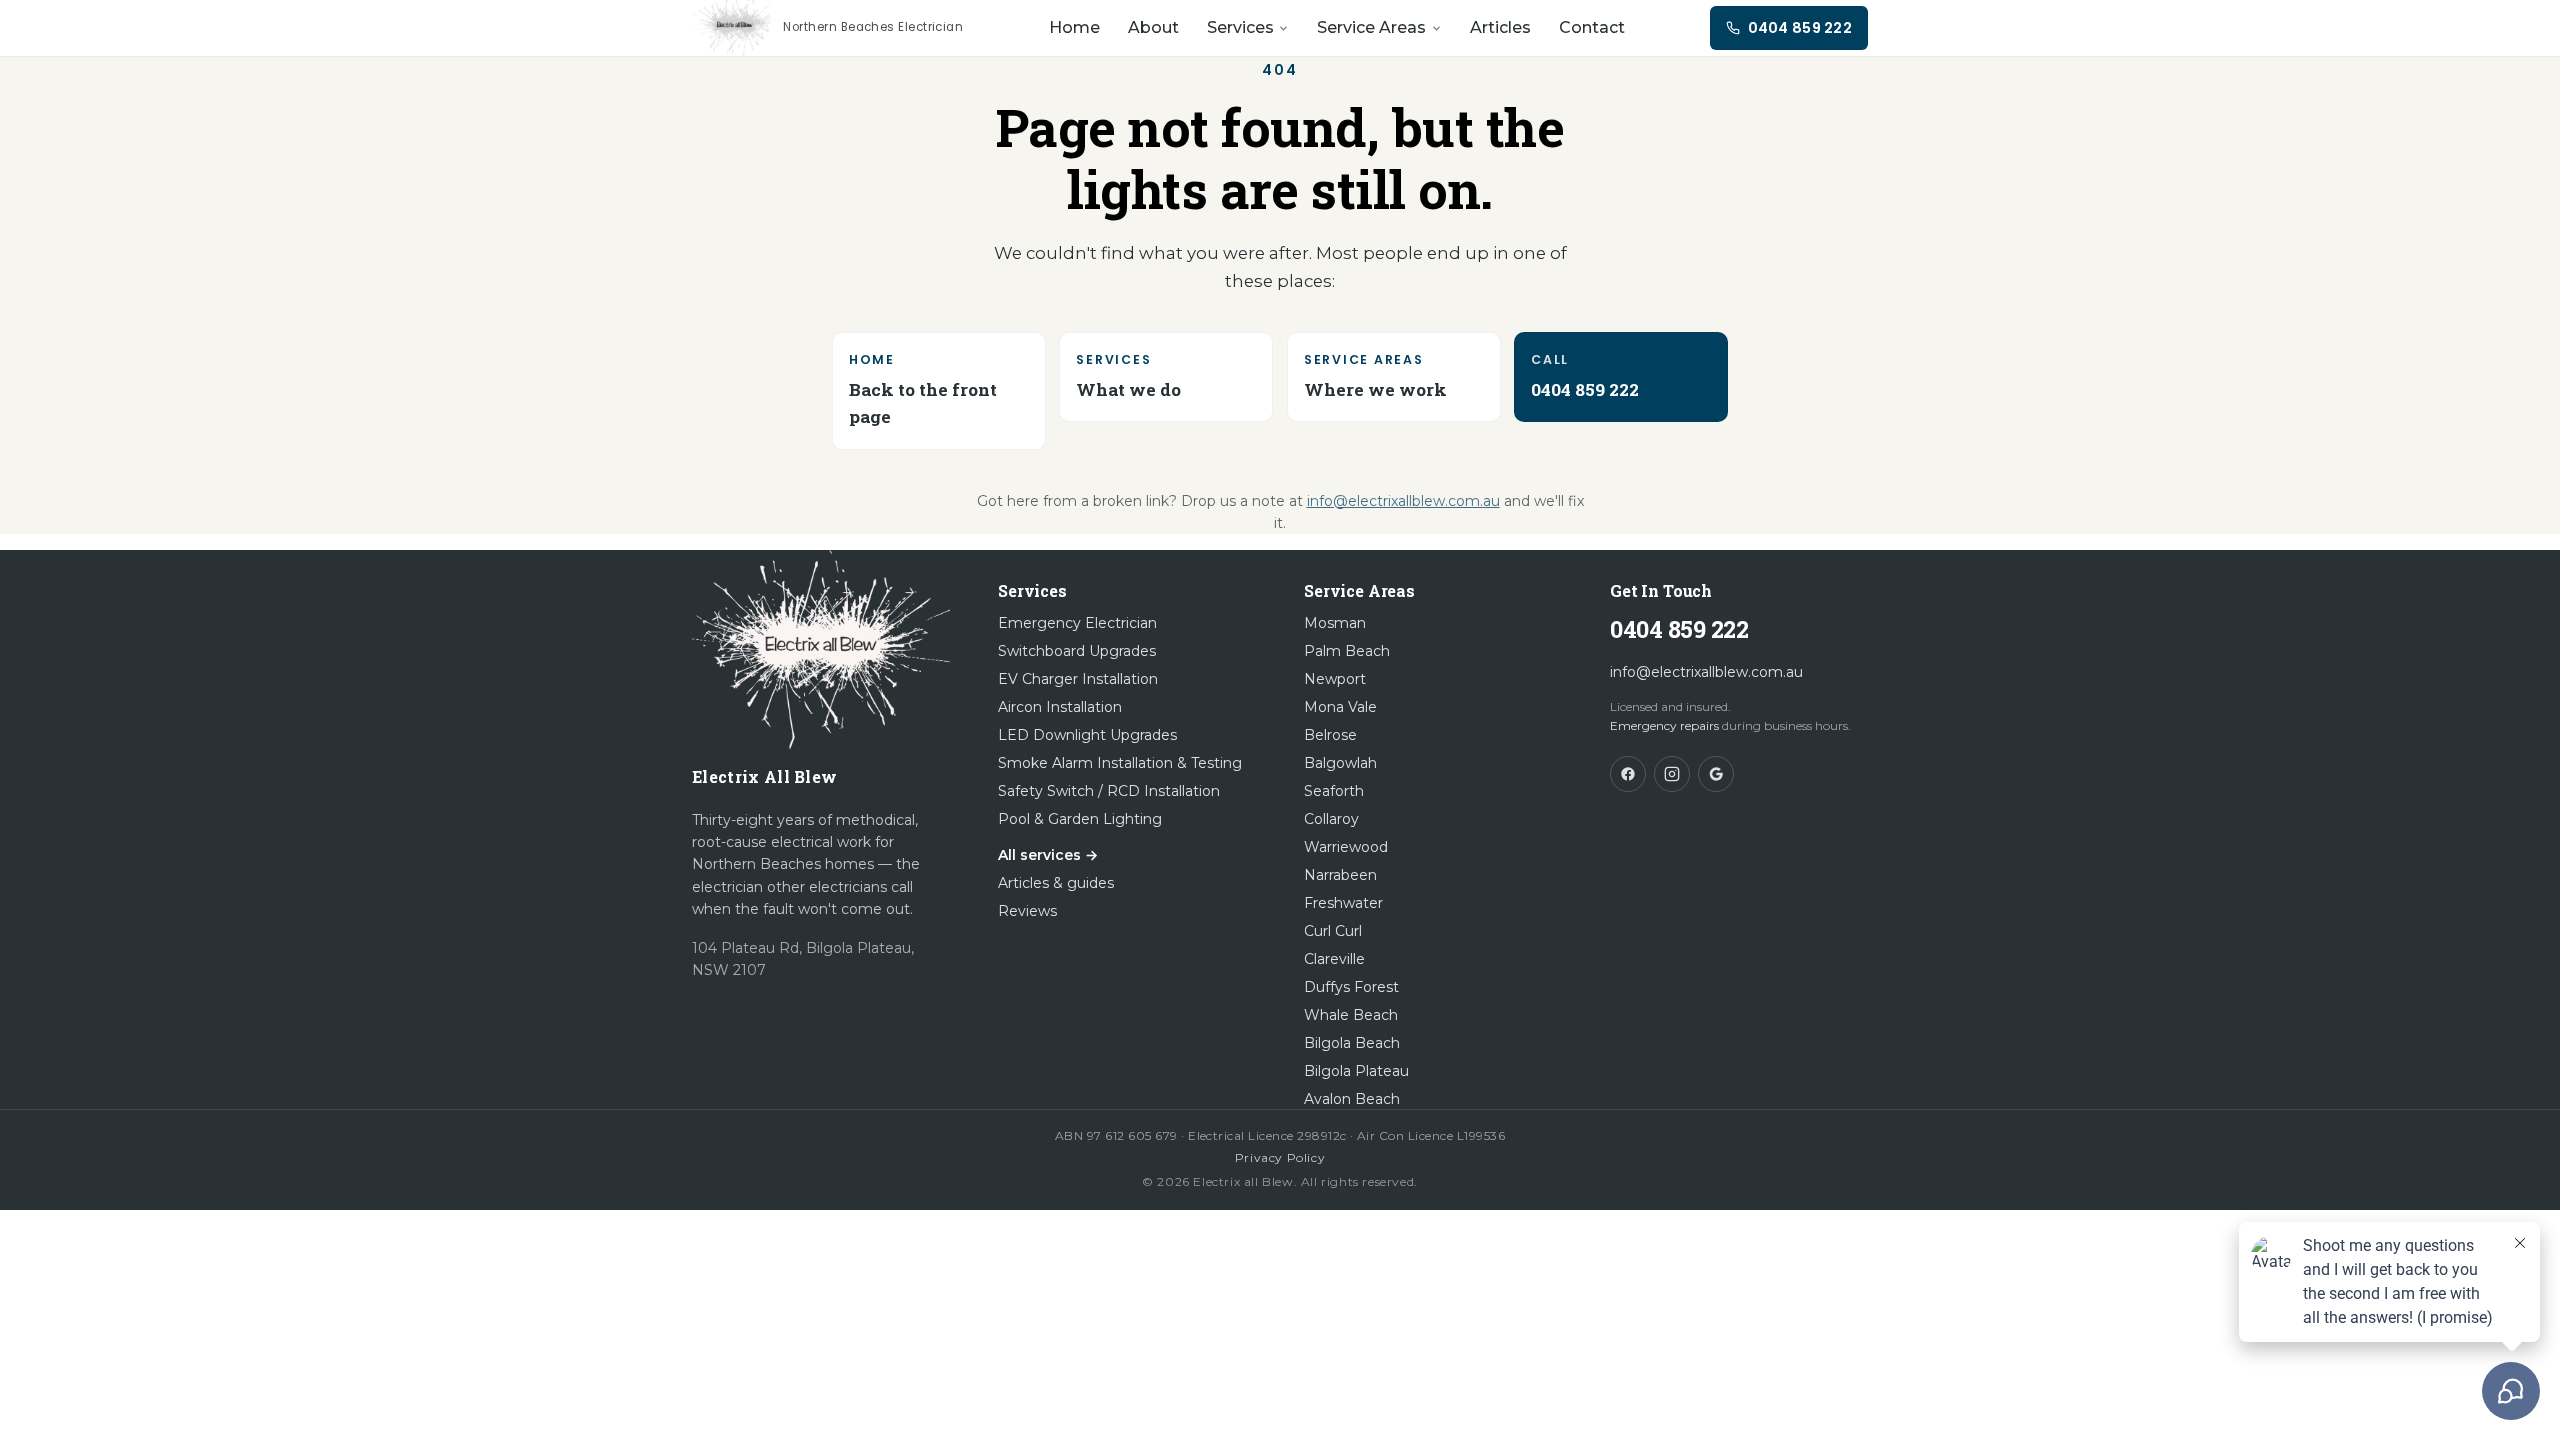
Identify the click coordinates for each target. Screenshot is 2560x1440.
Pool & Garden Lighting (1080, 819)
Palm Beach (1347, 651)
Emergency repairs (1664, 725)
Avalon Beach (1352, 1099)
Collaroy (1331, 819)
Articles (1500, 27)
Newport (1335, 679)
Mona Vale (1340, 707)
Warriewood (1346, 847)
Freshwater (1343, 903)
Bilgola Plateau (1356, 1071)
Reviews (1027, 911)
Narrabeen (1340, 875)
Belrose (1330, 735)
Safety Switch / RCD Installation (1109, 791)
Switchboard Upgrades (1077, 651)
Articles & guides (1056, 883)
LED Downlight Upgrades (1087, 735)
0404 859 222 (1679, 629)
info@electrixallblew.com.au (1403, 501)
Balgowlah (1340, 763)
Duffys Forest (1351, 987)
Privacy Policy (1280, 1157)
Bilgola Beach (1352, 1043)
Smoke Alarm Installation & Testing (1120, 763)
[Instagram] (1672, 774)
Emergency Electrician (1077, 623)
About (1153, 27)
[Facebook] (1628, 774)
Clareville (1334, 959)
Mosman (1335, 623)
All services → (1048, 855)
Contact (1592, 27)
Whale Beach (1351, 1015)
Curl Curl (1333, 931)
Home (1074, 27)
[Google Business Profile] (1716, 774)
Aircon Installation (1060, 707)
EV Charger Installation (1078, 679)
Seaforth (1334, 791)
